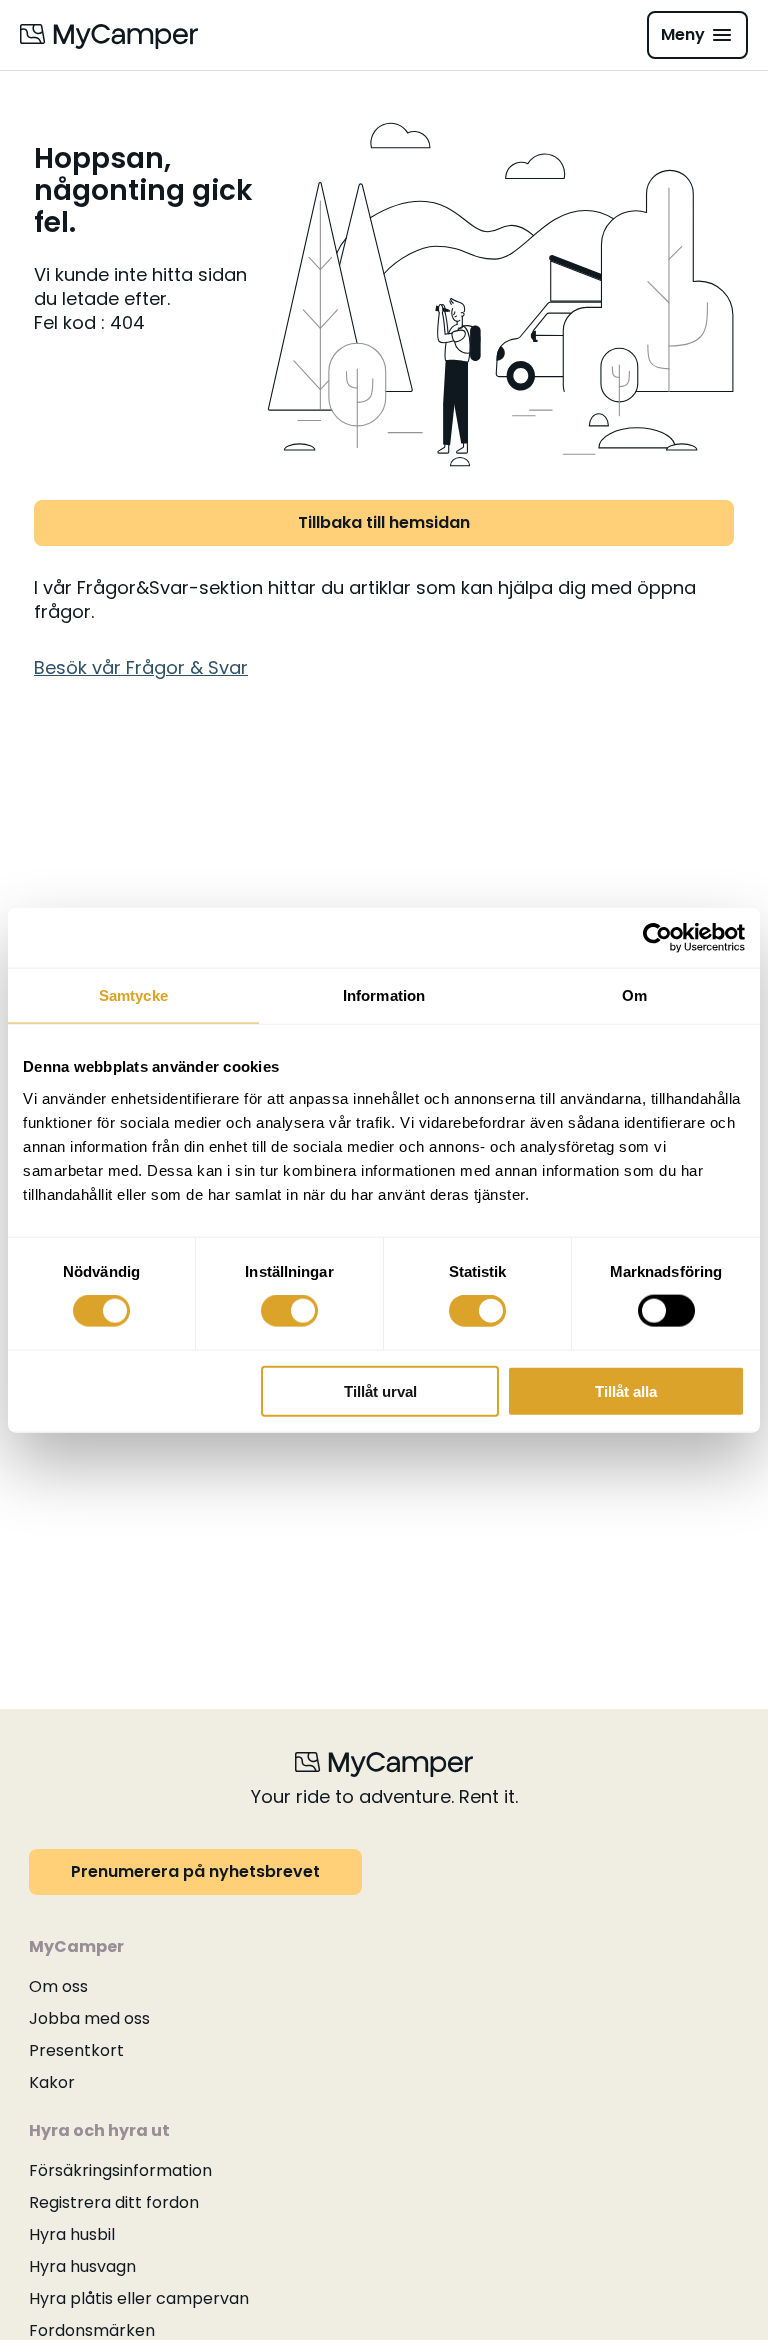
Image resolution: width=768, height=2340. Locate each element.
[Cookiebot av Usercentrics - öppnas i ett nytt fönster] (657, 938)
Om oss (58, 1986)
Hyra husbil (72, 2234)
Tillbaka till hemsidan (384, 522)
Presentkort (76, 2050)
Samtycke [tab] (133, 995)
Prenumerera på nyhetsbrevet (195, 1871)
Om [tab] (634, 995)
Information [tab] (384, 995)
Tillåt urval (380, 1390)
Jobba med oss (89, 2018)
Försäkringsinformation (120, 2170)
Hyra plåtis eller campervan (139, 2298)
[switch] (289, 1311)
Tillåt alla (626, 1390)
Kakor (52, 2082)
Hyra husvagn (82, 2266)
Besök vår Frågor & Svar (141, 667)
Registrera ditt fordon (114, 2202)
